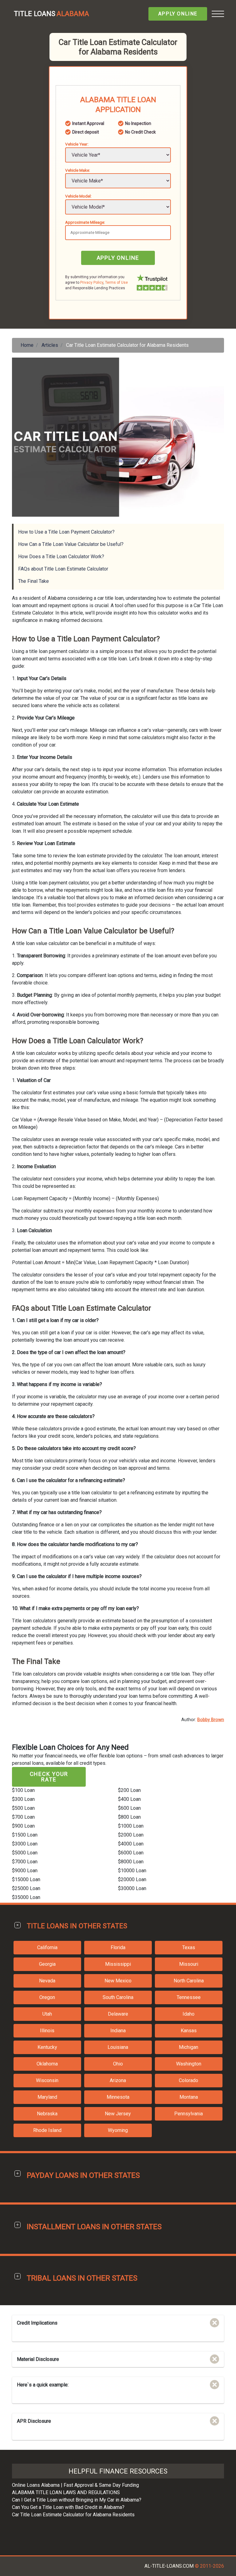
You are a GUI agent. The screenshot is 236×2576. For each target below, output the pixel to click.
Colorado (189, 2080)
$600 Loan (129, 1808)
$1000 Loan (131, 1826)
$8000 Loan (131, 1862)
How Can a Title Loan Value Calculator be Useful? (71, 544)
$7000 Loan (25, 1862)
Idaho (189, 2014)
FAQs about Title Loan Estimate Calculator (63, 569)
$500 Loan (23, 1808)
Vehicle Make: (78, 170)
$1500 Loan (25, 1835)
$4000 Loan (131, 1844)
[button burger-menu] (218, 14)
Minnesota (118, 2097)
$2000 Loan (131, 1835)
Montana (189, 2097)
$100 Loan (23, 1790)
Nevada (47, 1981)
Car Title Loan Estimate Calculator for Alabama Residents (73, 2515)
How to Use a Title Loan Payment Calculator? (66, 532)
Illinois (47, 2031)
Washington (189, 2064)
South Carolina (118, 1997)
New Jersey (118, 2114)
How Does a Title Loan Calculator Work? (61, 557)
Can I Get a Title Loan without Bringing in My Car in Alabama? (77, 2500)
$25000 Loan (26, 1888)
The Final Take (33, 581)
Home (27, 345)
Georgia (47, 1964)
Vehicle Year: (77, 144)
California (47, 1947)
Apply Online (178, 14)
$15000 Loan (26, 1879)
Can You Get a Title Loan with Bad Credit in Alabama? (68, 2507)
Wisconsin (47, 2080)
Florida (118, 1947)
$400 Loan (129, 1799)
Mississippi (118, 1964)
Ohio (118, 2064)
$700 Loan (23, 1817)
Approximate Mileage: (85, 222)
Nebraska (47, 2114)
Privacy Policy (92, 282)
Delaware (118, 2014)
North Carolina (189, 1981)
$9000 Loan (25, 1871)
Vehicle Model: (78, 196)
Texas (189, 1947)
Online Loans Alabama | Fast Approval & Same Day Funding (75, 2485)
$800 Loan (129, 1817)
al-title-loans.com (169, 2566)
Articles (50, 345)
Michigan (189, 2047)
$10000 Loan (132, 1871)
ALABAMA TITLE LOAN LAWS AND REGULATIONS (66, 2492)
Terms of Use (116, 282)
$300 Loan (23, 1799)
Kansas (189, 2031)
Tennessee (189, 1997)
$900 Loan (23, 1826)
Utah (47, 2014)
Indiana (118, 2031)
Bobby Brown (211, 1720)
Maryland (47, 2097)
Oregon (47, 1997)
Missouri (189, 1964)
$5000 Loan (25, 1853)
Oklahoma (47, 2064)
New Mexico (118, 1981)
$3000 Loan (25, 1844)
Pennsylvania (189, 2114)
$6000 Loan (131, 1853)
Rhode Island (47, 2130)
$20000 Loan (132, 1879)
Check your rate (49, 1777)
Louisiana (118, 2047)
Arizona (118, 2080)
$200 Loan (129, 1790)
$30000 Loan (132, 1888)
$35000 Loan (26, 1897)
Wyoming (118, 2130)
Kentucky (47, 2047)
